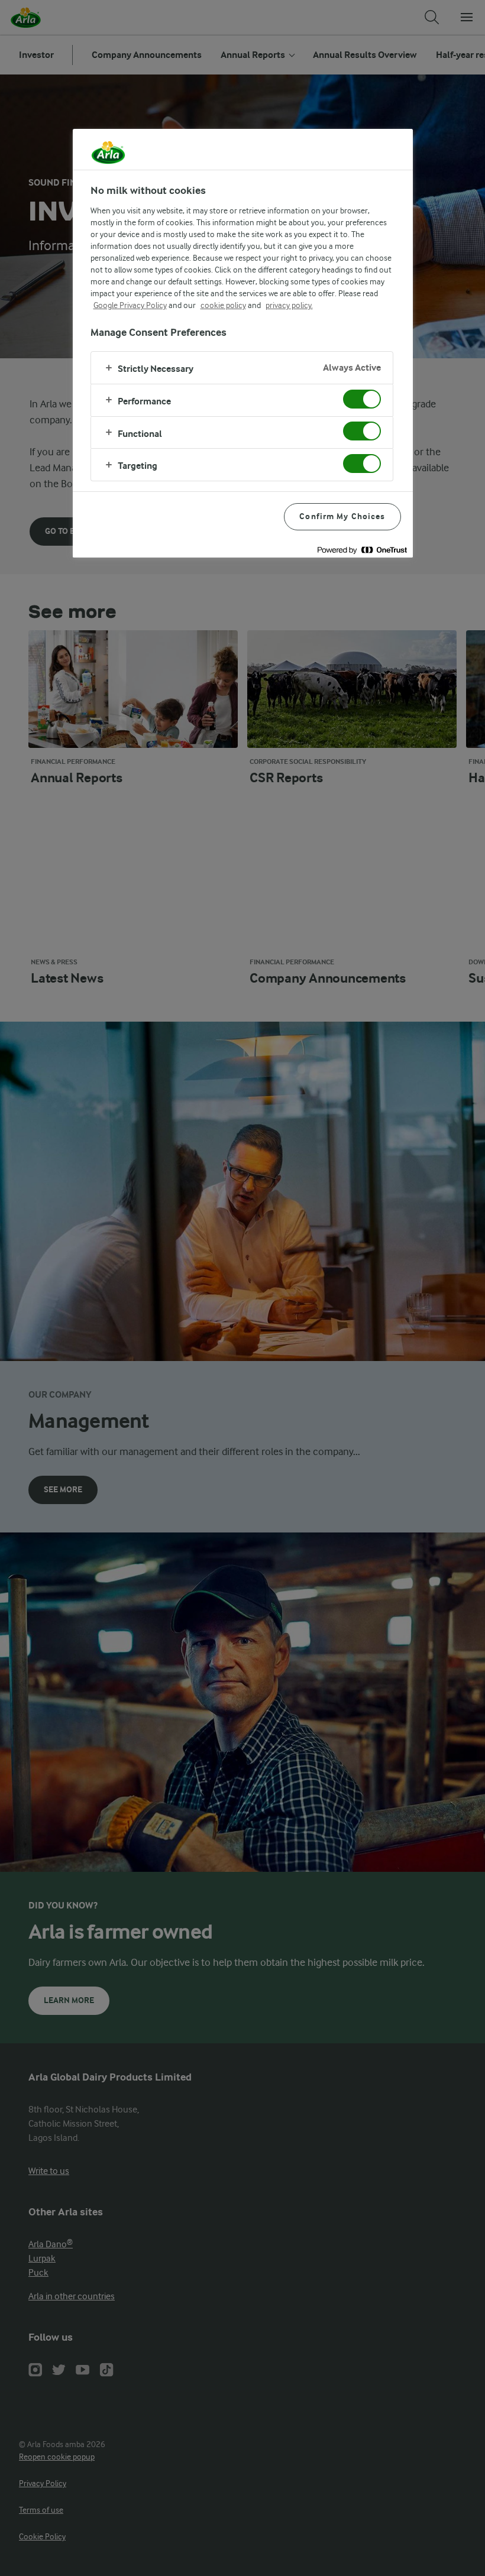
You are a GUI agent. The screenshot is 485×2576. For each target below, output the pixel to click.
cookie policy (223, 305)
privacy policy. (289, 305)
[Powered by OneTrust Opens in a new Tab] (362, 550)
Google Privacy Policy (130, 305)
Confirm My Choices (342, 516)
